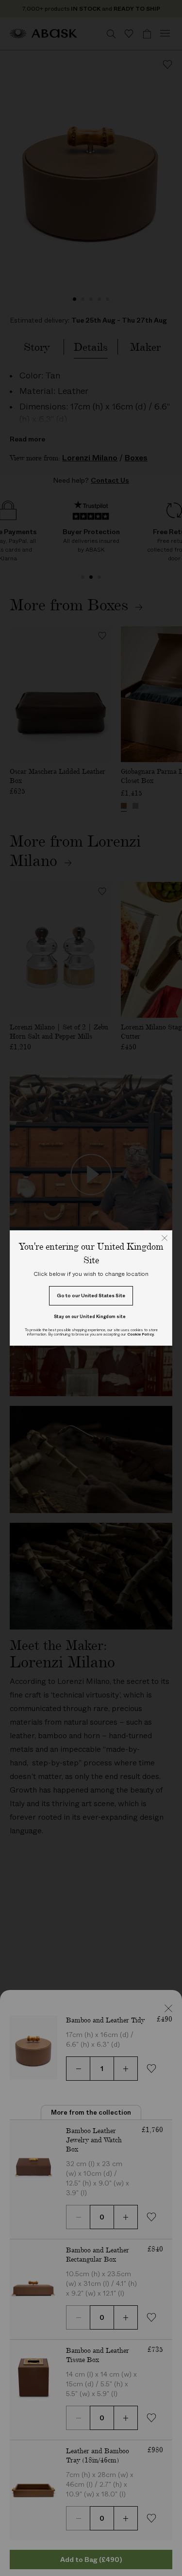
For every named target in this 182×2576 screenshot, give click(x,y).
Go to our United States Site (91, 1296)
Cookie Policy (141, 1334)
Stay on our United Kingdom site (90, 1316)
